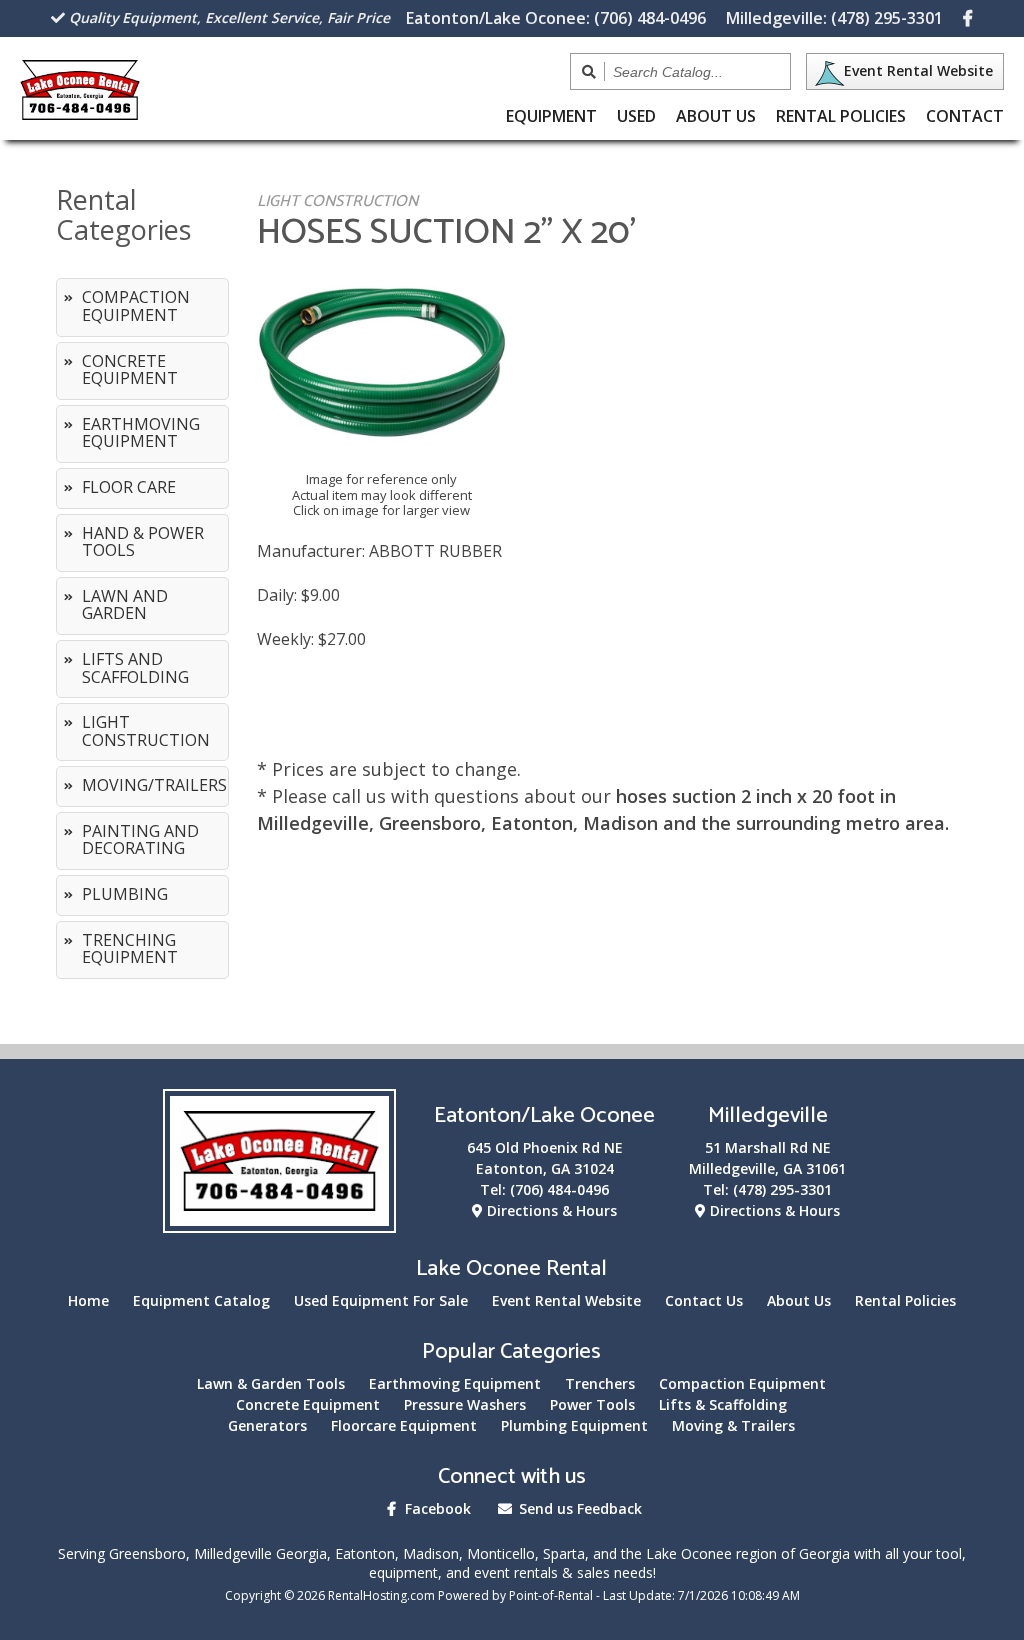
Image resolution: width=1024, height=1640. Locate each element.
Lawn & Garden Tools (271, 1383)
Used (636, 116)
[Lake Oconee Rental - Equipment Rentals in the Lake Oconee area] (79, 113)
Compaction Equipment (742, 1383)
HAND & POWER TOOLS (143, 542)
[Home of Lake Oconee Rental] (279, 1220)
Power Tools (592, 1404)
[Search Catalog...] (589, 71)
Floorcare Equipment (404, 1425)
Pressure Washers (465, 1404)
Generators (267, 1425)
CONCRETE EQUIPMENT (130, 370)
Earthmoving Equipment (455, 1383)
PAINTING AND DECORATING (140, 840)
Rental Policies (841, 116)
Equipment (551, 116)
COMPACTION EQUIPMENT (136, 306)
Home (88, 1300)
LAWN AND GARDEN (125, 605)
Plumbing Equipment (574, 1425)
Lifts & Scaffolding (723, 1404)
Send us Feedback (578, 1508)
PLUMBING (125, 894)
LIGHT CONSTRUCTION (146, 731)
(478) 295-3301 (834, 18)
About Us (716, 116)
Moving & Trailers (733, 1425)
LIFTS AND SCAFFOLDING (135, 668)
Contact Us (704, 1300)
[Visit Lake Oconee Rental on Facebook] (968, 18)
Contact (965, 116)
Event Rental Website (918, 70)
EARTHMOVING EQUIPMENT (141, 433)
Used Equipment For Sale (381, 1300)
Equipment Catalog (201, 1300)
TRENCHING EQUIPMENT (130, 949)
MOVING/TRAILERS (154, 785)
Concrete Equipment (308, 1404)
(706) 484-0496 (556, 18)
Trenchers (600, 1383)
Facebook (436, 1508)
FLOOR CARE (129, 487)
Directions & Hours (550, 1210)
